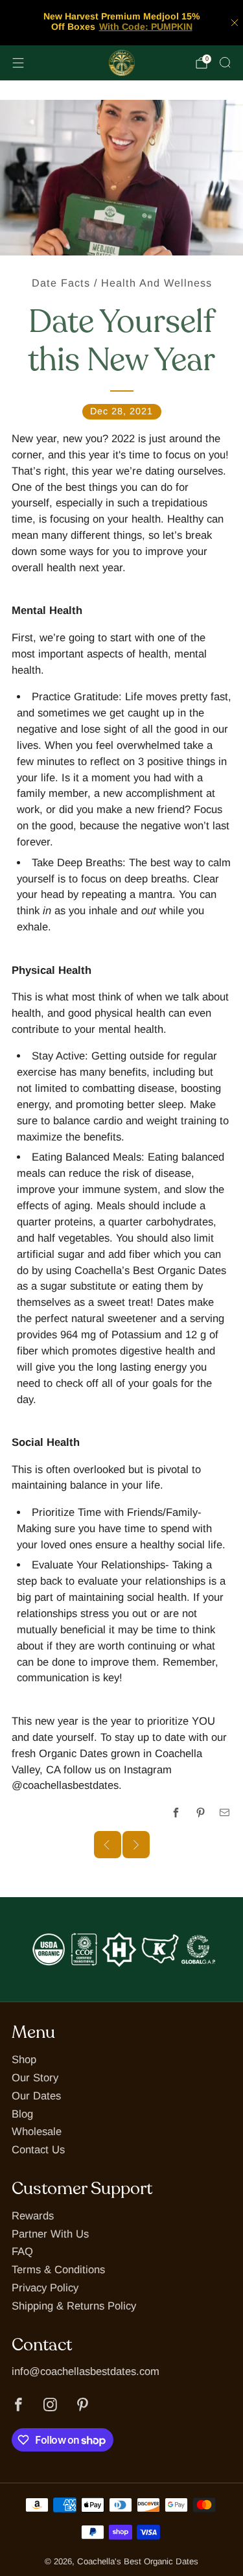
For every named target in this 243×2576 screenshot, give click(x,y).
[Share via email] (225, 1813)
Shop (24, 2060)
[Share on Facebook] (177, 1813)
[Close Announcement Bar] (235, 23)
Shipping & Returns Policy (74, 2306)
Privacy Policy (45, 2288)
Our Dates (36, 2096)
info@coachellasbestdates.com (86, 2371)
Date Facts (61, 283)
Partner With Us (50, 2234)
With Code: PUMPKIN (146, 27)
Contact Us (38, 2150)
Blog (22, 2114)
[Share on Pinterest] (201, 1813)
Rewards (33, 2216)
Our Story (35, 2078)
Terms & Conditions (58, 2270)
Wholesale (37, 2132)
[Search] (225, 62)
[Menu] (18, 63)
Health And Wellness (156, 283)
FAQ (22, 2251)
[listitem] (122, 23)
